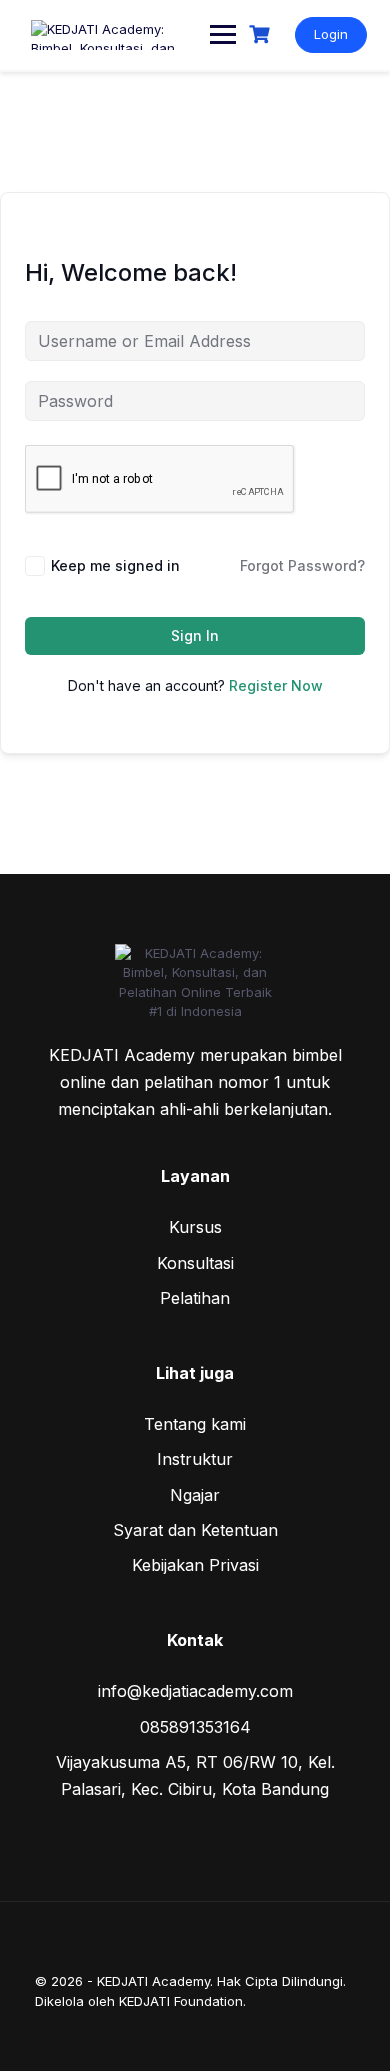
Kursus (195, 1227)
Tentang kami (195, 1424)
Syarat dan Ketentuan (195, 1530)
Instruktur (195, 1459)
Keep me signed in (115, 565)
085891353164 (195, 1727)
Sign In (195, 635)
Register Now (276, 685)
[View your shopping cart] (262, 34)
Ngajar (195, 1495)
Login (331, 34)
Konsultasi (195, 1263)
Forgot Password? (302, 565)
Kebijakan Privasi (195, 1565)
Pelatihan (195, 1298)
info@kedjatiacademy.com (195, 1691)
